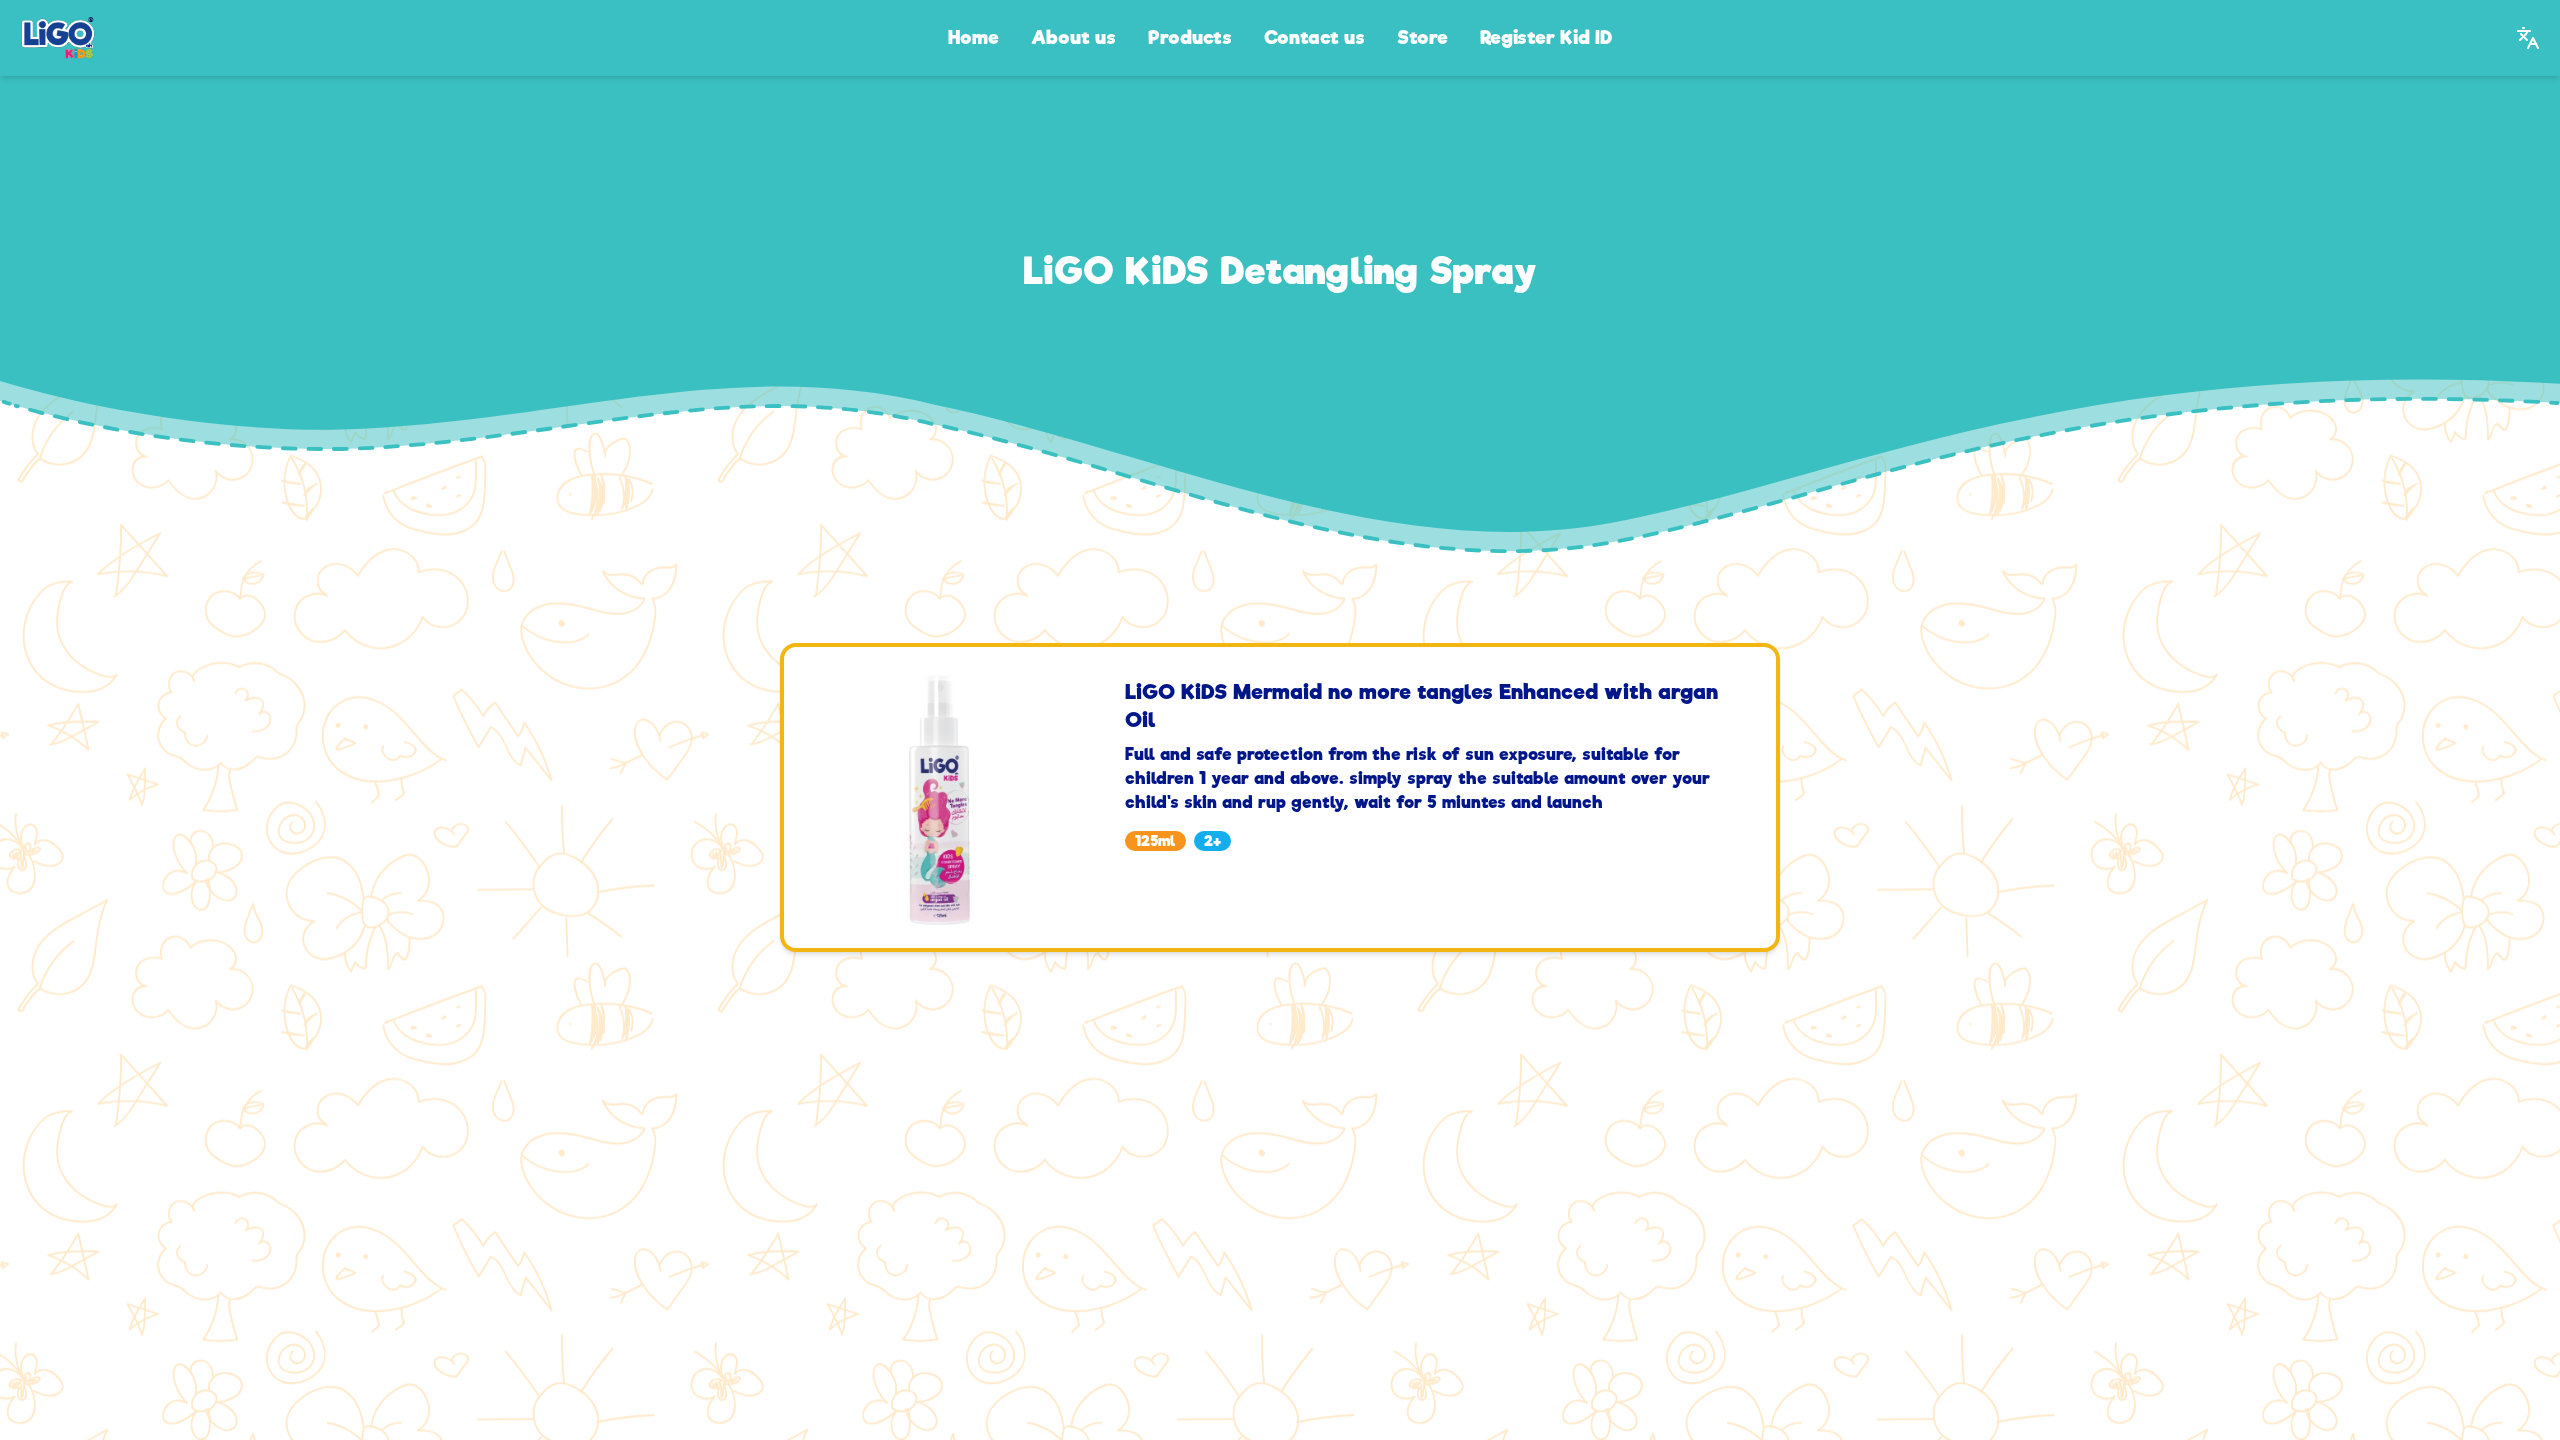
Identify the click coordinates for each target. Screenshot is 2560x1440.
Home (973, 38)
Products (1190, 38)
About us (1073, 38)
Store (1422, 38)
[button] (2528, 38)
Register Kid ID (1546, 38)
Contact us (1314, 38)
